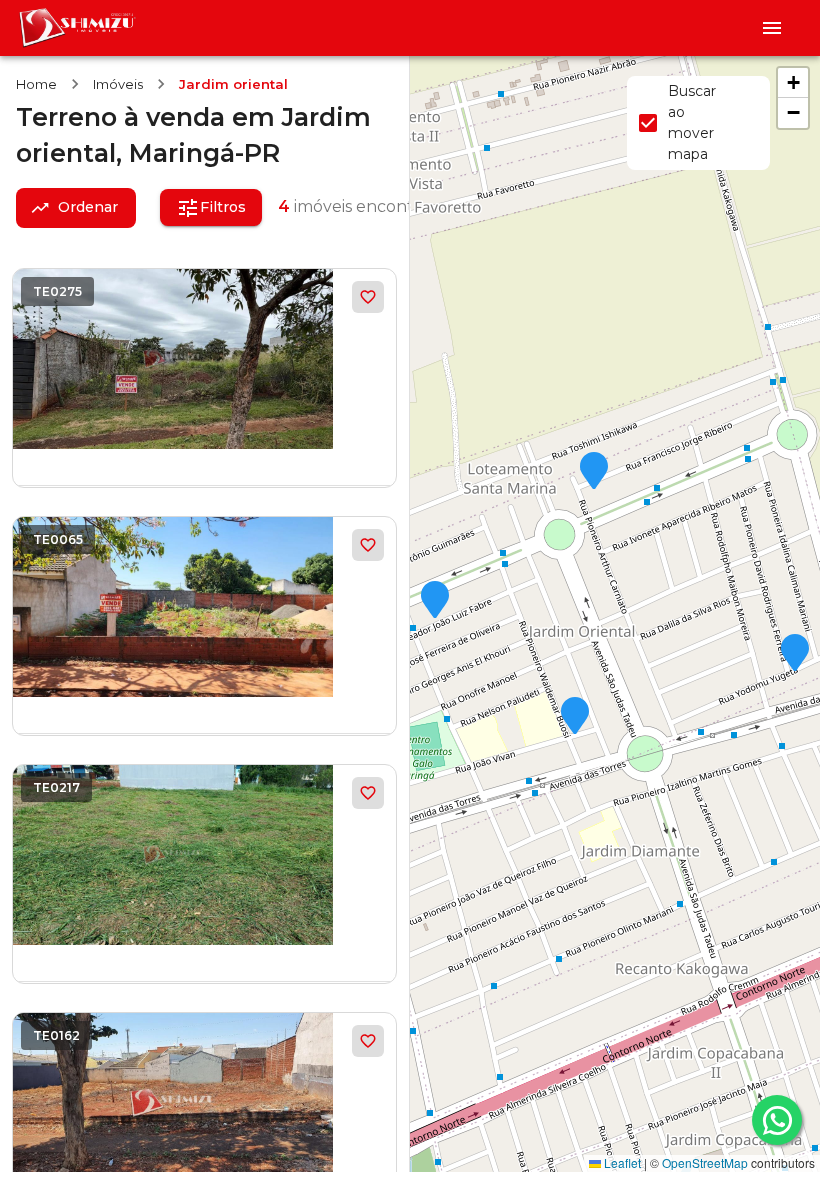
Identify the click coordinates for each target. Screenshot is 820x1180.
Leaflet (621, 1162)
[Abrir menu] (772, 28)
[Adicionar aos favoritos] (368, 297)
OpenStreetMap (705, 1162)
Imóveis (118, 84)
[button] (795, 654)
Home (36, 84)
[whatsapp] (777, 1120)
